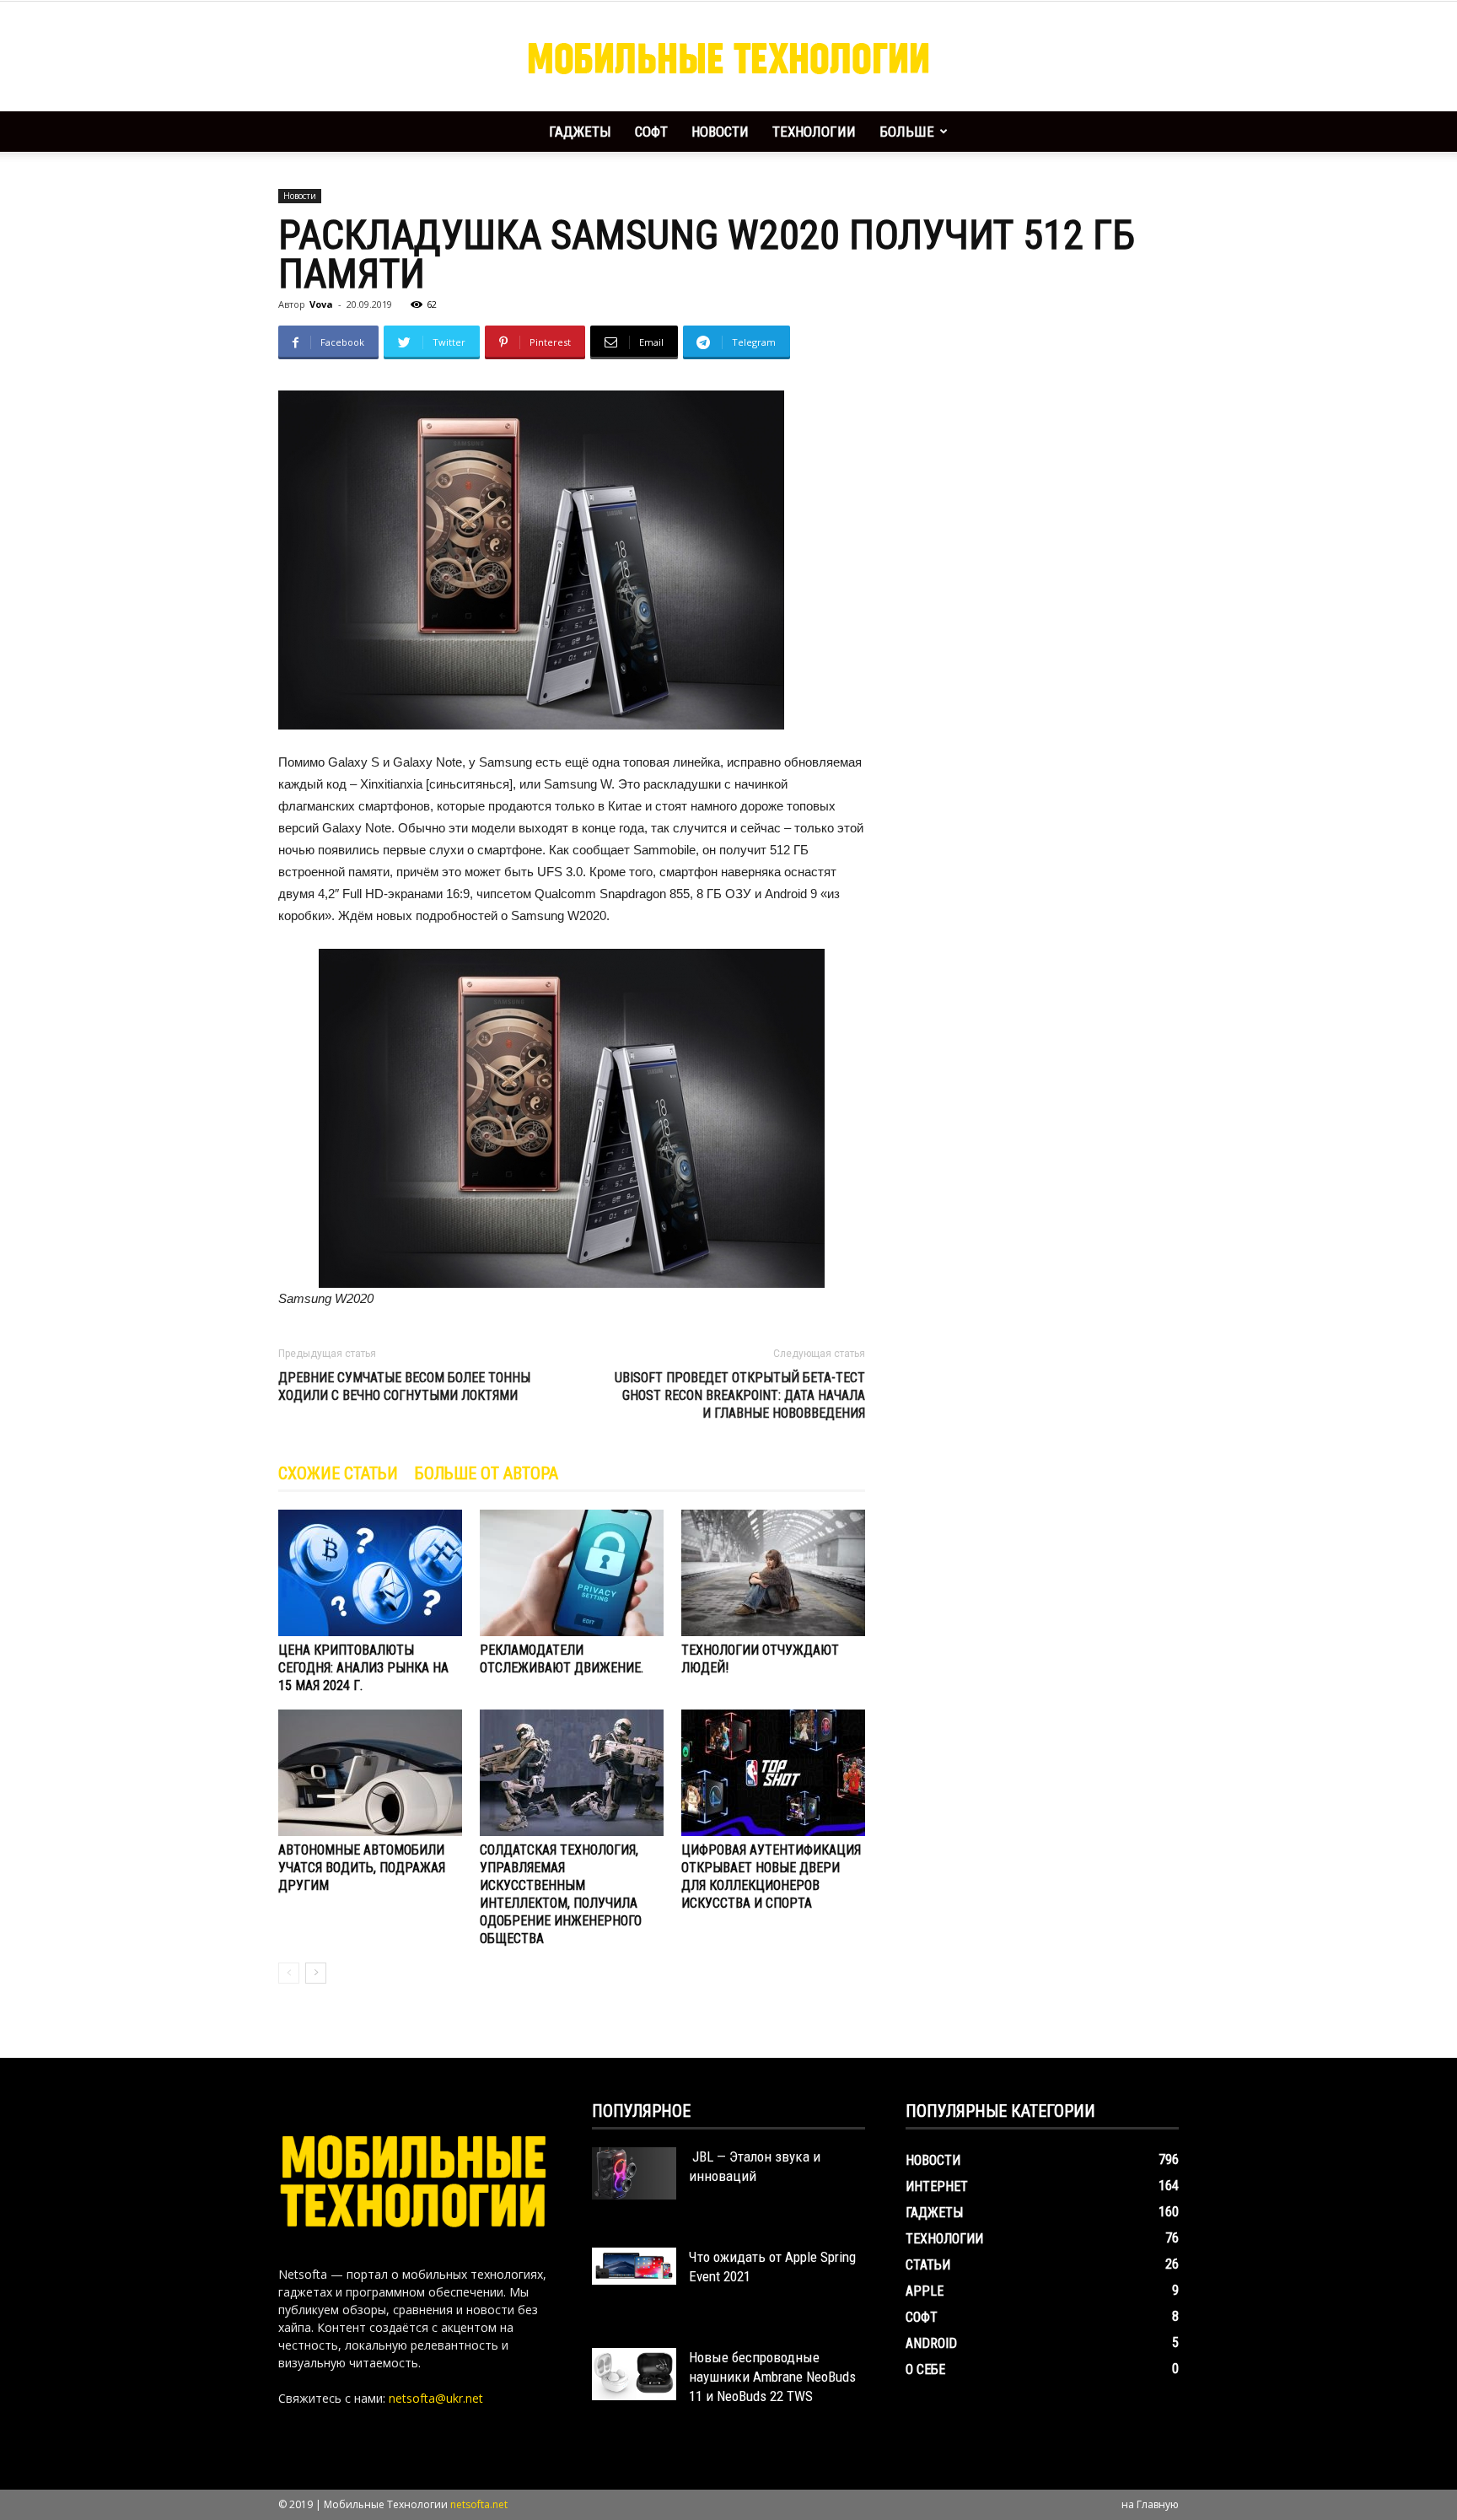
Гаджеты (580, 132)
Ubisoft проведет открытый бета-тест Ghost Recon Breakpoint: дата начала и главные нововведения (740, 1395)
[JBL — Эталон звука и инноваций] (634, 2173)
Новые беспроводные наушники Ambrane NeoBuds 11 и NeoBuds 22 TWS (772, 2377)
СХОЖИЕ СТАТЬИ (338, 1473)
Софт (651, 132)
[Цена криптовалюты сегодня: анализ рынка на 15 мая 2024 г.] (370, 1573)
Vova (321, 304)
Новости (720, 132)
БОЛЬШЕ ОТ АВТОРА (487, 1473)
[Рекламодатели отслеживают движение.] (572, 1573)
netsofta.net (479, 2504)
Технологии (814, 132)
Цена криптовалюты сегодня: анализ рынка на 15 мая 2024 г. (363, 1668)
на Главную (1150, 2504)
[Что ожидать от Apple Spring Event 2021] (634, 2266)
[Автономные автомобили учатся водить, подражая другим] (370, 1773)
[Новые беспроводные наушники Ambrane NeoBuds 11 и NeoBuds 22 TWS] (634, 2374)
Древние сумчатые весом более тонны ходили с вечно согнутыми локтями (404, 1387)
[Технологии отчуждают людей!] (773, 1573)
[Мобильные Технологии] (728, 57)
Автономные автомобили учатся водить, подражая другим (362, 1868)
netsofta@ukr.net (436, 2398)
